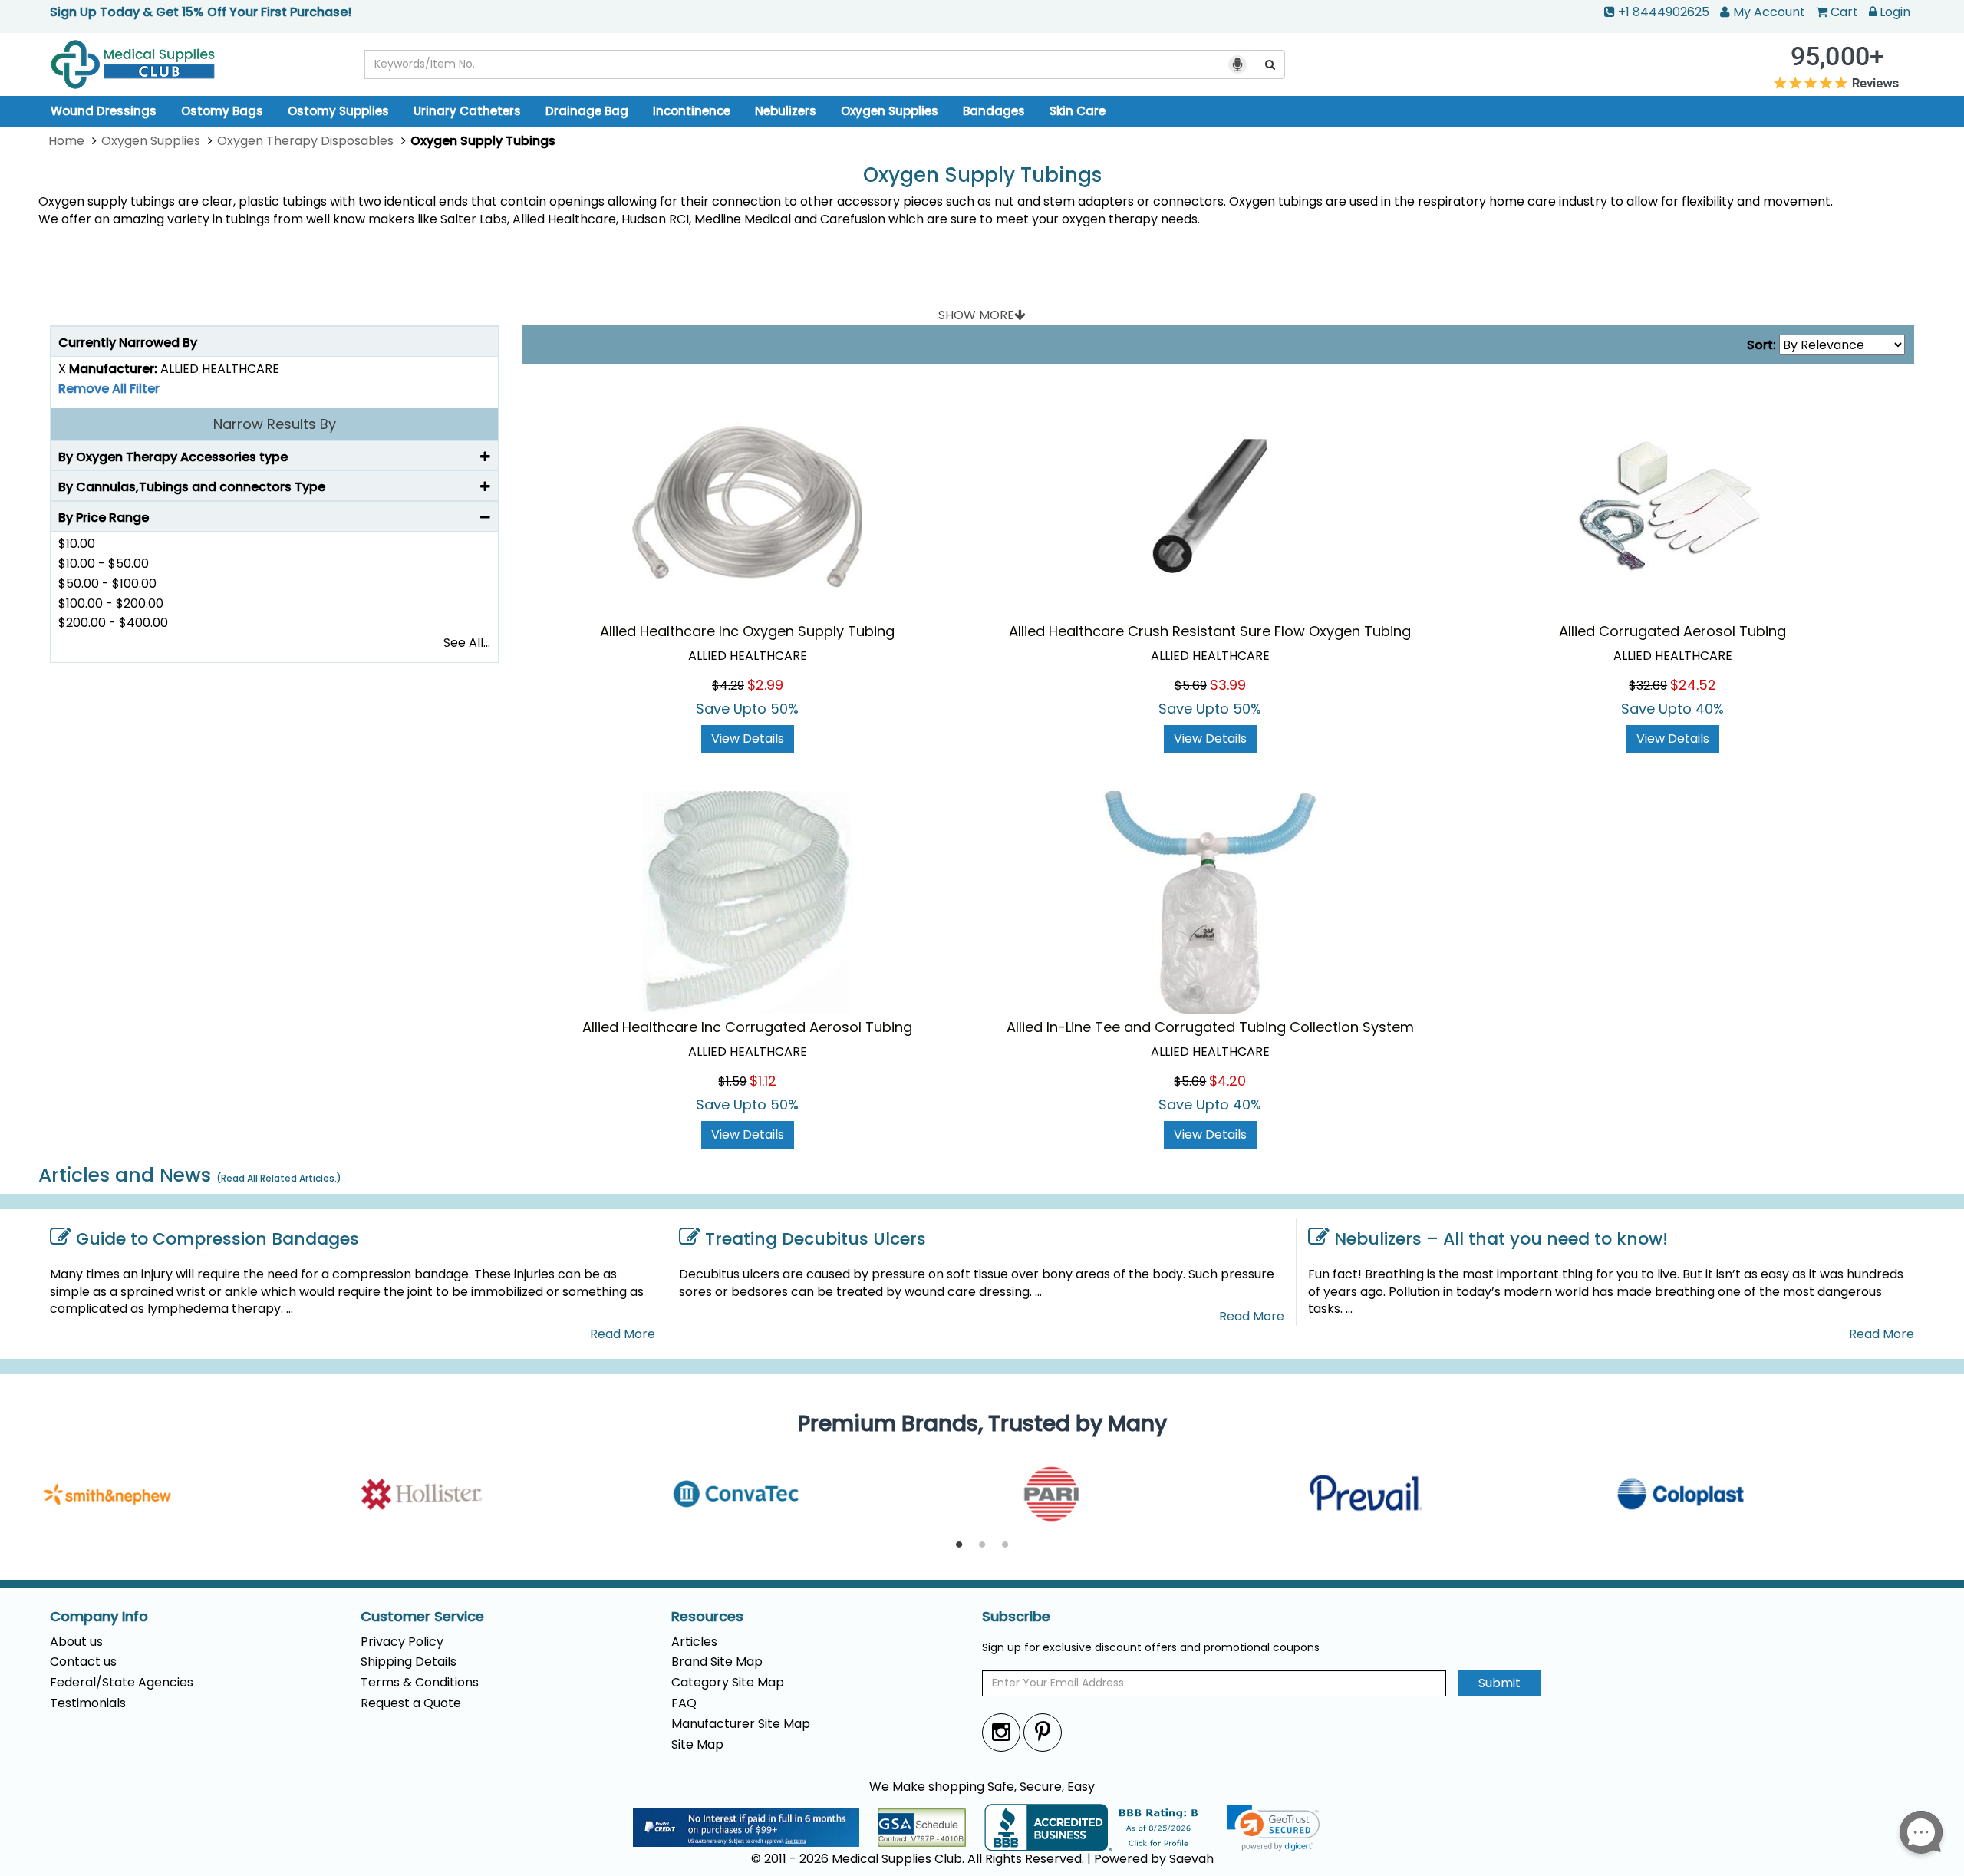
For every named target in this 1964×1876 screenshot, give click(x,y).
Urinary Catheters (467, 111)
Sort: (1761, 345)
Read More (623, 1334)
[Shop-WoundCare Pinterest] (1043, 1732)
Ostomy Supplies (338, 111)
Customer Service (422, 1617)
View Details (748, 739)
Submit (1499, 1683)
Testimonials (88, 1703)
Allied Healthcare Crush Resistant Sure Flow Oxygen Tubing (1210, 631)
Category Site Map (728, 1682)
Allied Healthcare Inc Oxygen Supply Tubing (747, 631)
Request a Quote (411, 1703)
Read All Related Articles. (279, 1178)
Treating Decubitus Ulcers (816, 1239)
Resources (707, 1617)
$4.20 (1227, 1081)
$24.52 (1693, 685)
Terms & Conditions (420, 1682)
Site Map (697, 1744)
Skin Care (1078, 111)
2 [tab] (982, 1545)
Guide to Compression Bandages (217, 1239)
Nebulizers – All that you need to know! (1501, 1239)
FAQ (684, 1703)
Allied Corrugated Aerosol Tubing (1672, 631)
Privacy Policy (402, 1642)
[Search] (1270, 64)
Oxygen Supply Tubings (982, 175)
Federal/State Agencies (122, 1682)
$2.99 (765, 685)
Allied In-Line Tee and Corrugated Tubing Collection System (1210, 1027)
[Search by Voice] (1237, 64)
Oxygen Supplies (890, 111)
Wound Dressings (104, 111)
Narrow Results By (275, 424)
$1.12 (763, 1081)
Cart (1844, 12)
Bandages (994, 111)
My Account (1769, 12)
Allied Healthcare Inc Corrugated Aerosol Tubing (747, 1027)
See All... (467, 643)
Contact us (83, 1662)
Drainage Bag (587, 111)
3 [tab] (1005, 1545)
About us (76, 1642)
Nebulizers (786, 111)
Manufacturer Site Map (741, 1724)
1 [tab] (959, 1545)
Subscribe (1016, 1617)
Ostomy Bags (222, 111)
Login (1895, 12)
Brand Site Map (717, 1662)
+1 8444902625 (1664, 12)
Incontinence (692, 111)
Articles (694, 1642)
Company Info (99, 1617)
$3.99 (1228, 685)
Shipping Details (409, 1662)
